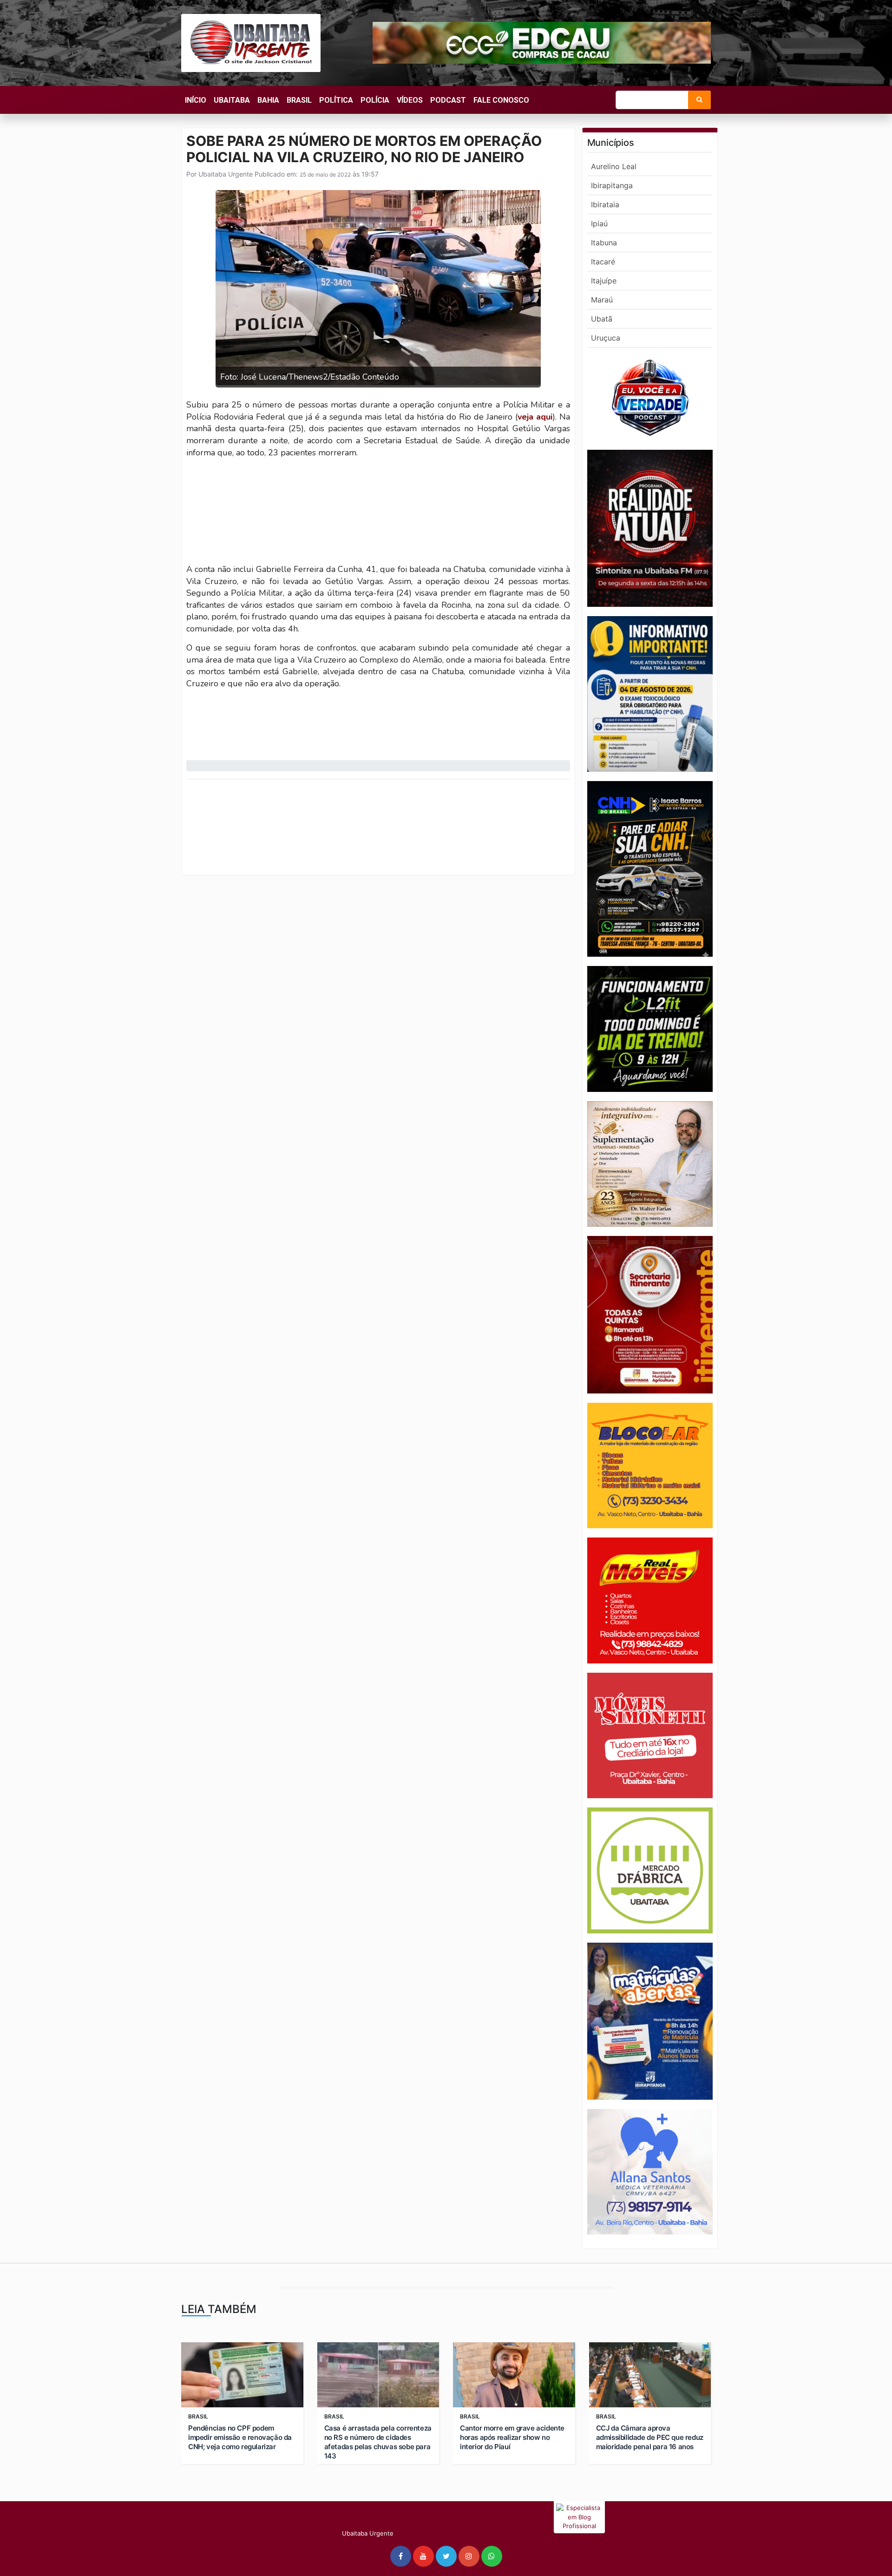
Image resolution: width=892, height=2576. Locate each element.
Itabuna (604, 243)
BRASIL (299, 100)
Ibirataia (605, 204)
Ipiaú (599, 223)
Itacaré (603, 262)
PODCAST (448, 100)
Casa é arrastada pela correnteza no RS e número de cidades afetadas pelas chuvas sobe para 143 (378, 2442)
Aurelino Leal (614, 166)
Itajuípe (604, 281)
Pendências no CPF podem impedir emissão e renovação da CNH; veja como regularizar (240, 2437)
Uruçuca (606, 338)
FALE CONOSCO (501, 100)
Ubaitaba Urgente (225, 174)
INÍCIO (196, 100)
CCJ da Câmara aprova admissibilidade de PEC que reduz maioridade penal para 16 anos (650, 2437)
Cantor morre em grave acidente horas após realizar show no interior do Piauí (512, 2437)
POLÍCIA (375, 100)
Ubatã (602, 319)
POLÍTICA (336, 100)
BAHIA (268, 100)
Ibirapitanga (612, 185)
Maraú (602, 300)
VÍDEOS (410, 100)
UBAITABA (232, 100)
